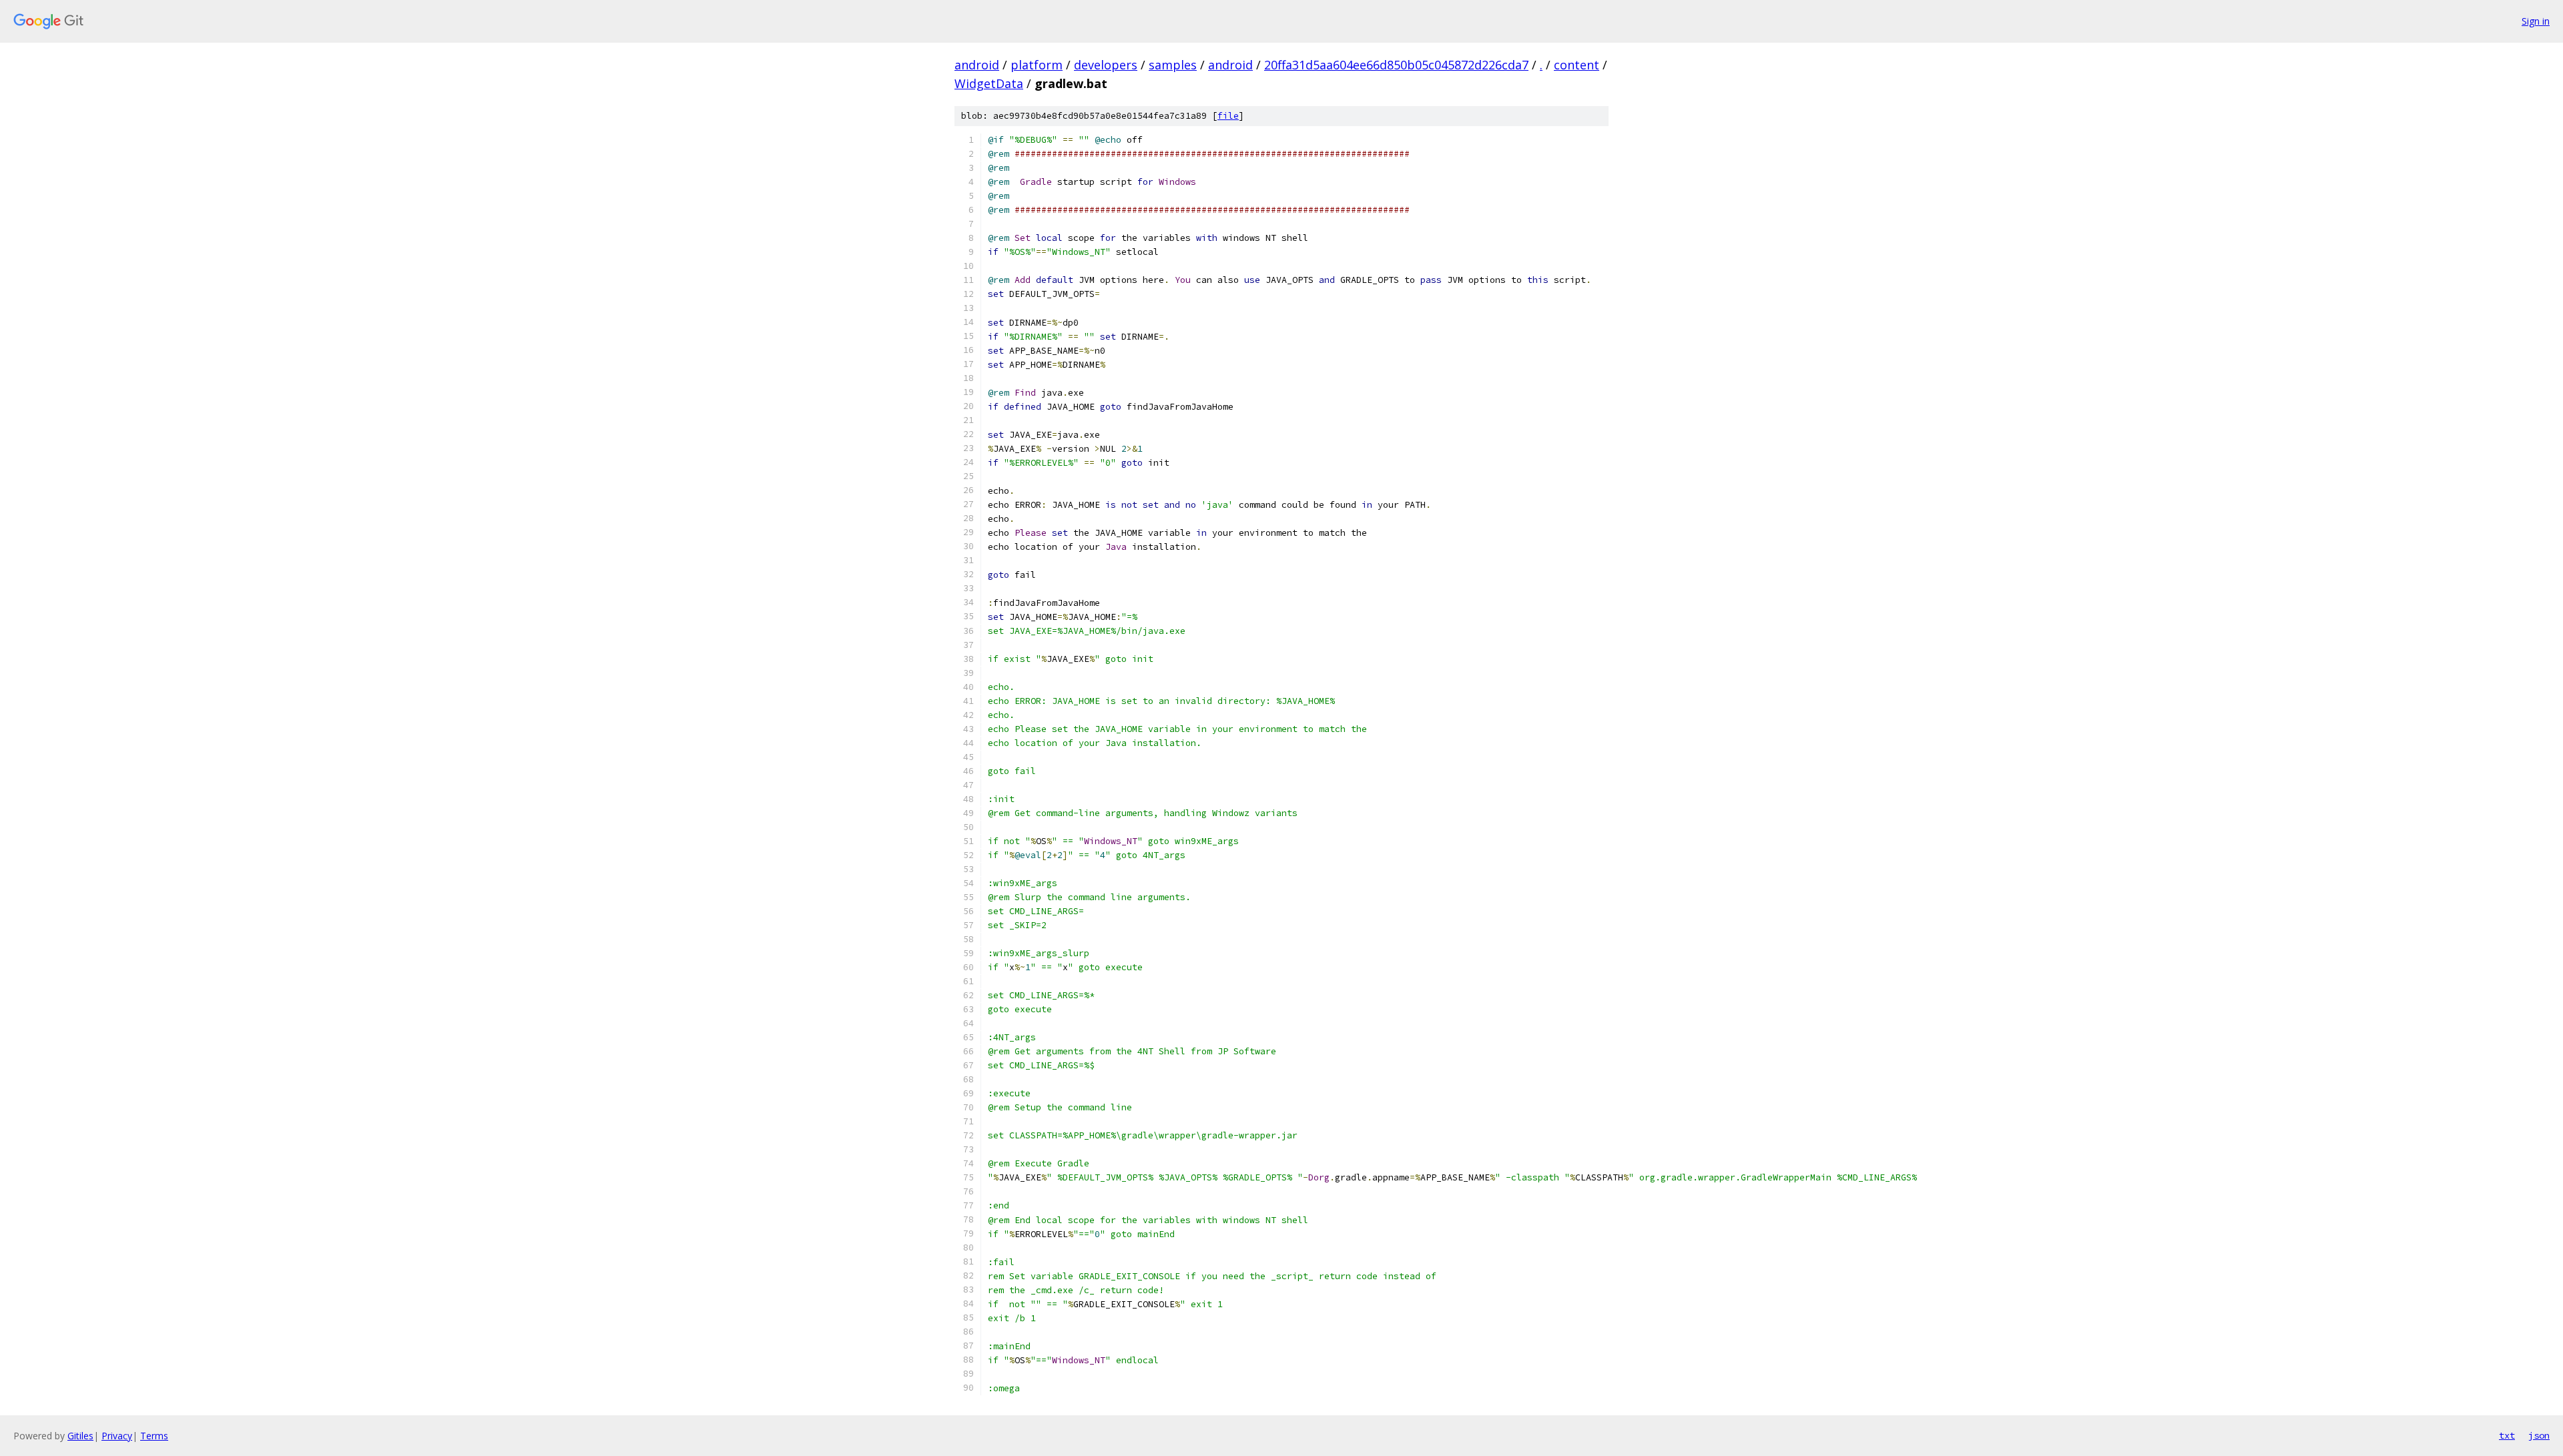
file (1228, 116)
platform (1037, 65)
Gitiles (80, 1436)
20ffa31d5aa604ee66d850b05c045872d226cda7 (1396, 65)
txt (2507, 1435)
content (1577, 65)
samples (1173, 65)
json (2539, 1435)
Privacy (117, 1436)
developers (1106, 65)
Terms (154, 1436)
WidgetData (989, 83)
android (977, 65)
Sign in (2536, 21)
